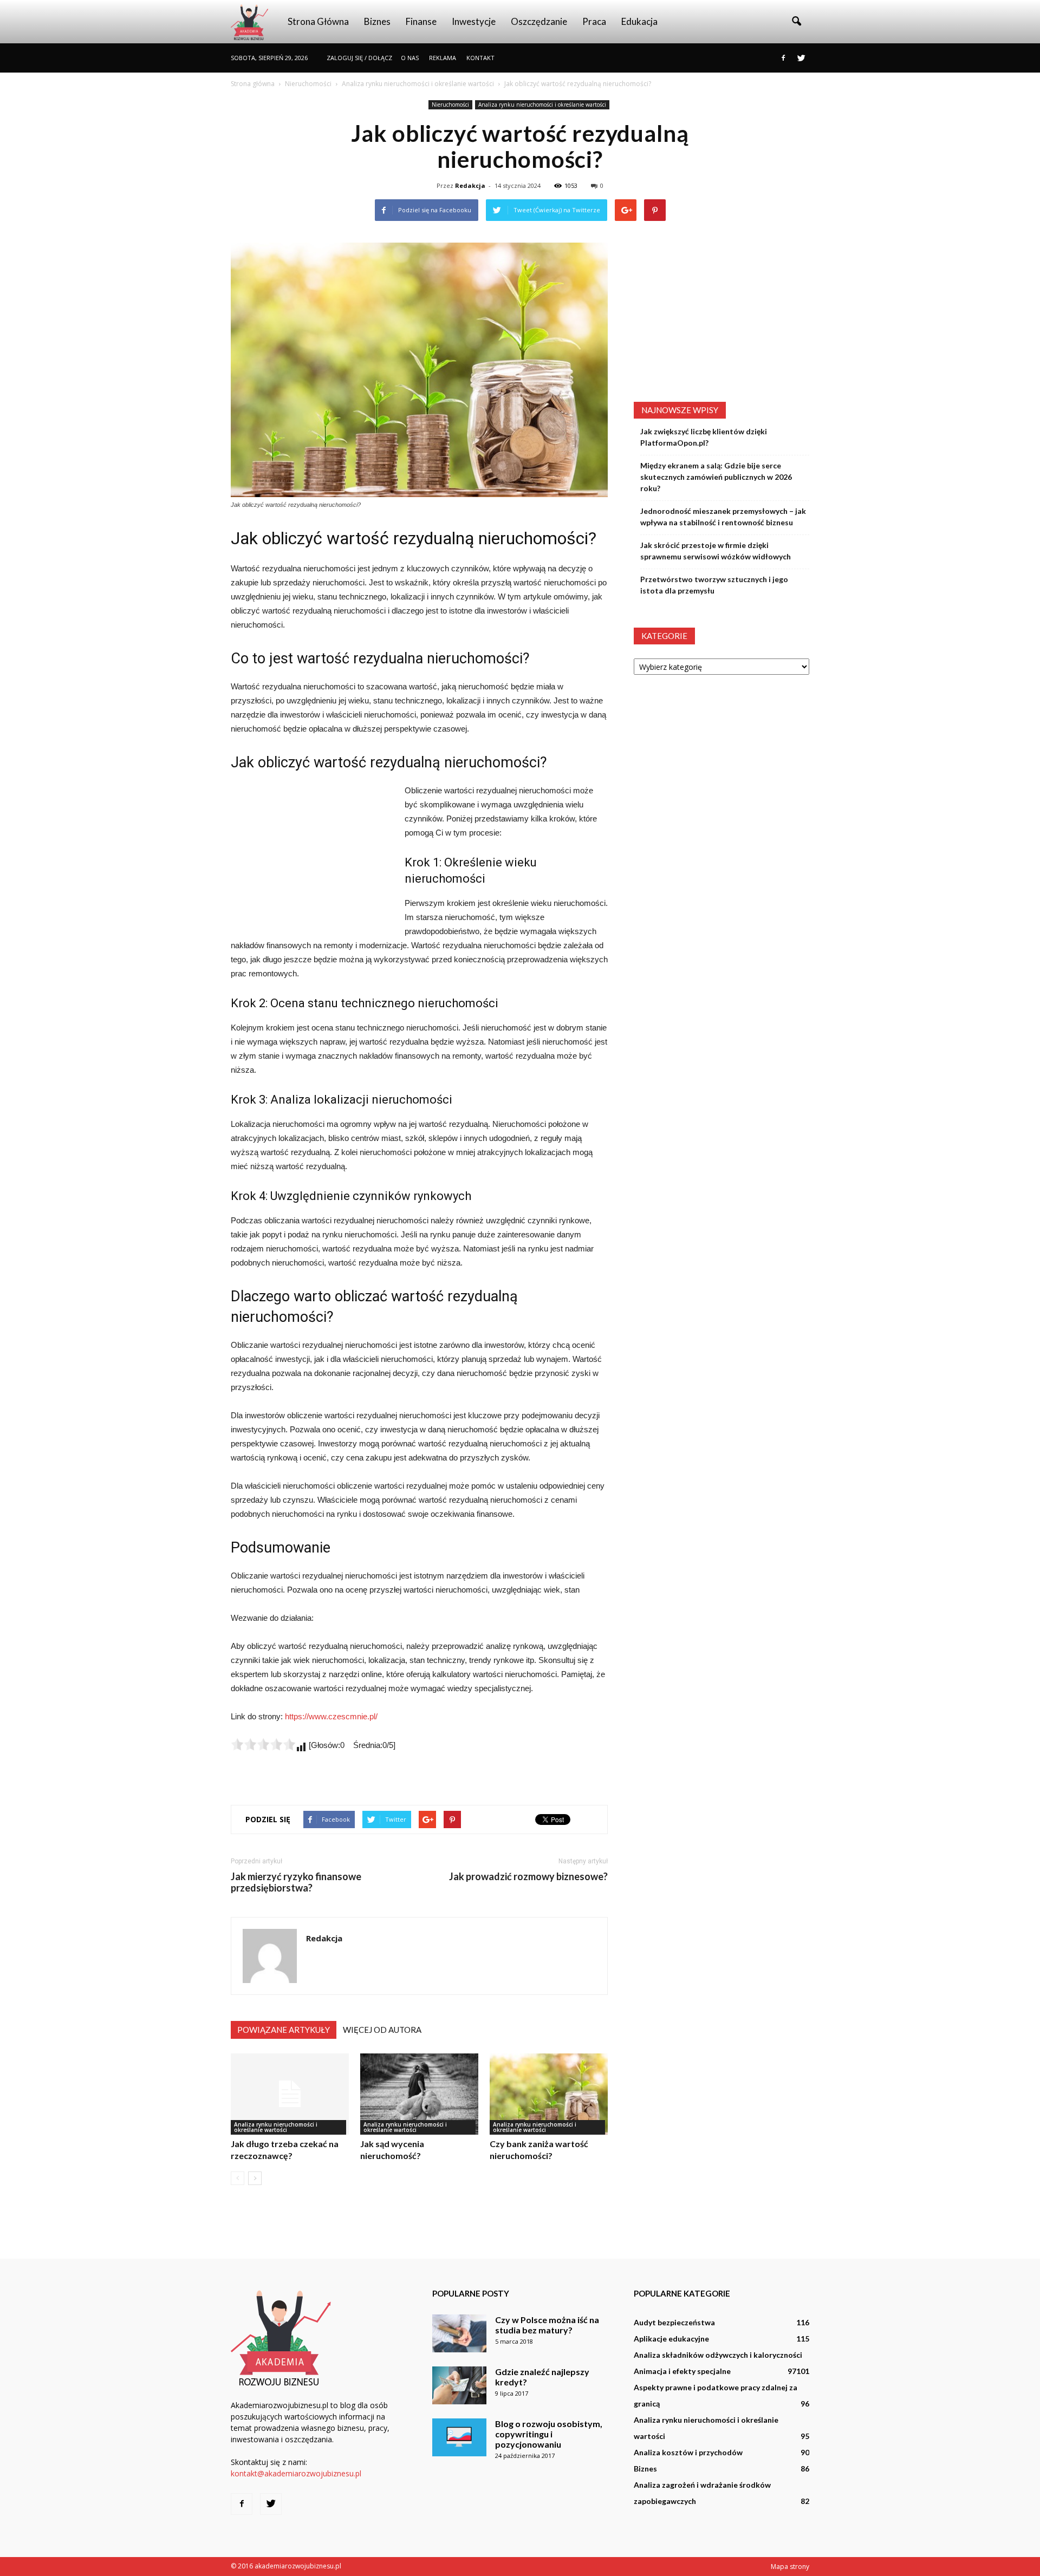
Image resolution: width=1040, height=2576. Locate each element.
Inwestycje (474, 21)
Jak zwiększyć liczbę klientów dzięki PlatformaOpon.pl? (704, 437)
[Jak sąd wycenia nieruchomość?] (419, 2094)
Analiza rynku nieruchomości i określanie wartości (542, 105)
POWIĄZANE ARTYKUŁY (284, 2030)
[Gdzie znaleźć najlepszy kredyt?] (459, 2385)
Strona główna (318, 21)
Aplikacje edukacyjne (671, 2339)
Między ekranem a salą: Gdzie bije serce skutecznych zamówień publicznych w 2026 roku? (716, 477)
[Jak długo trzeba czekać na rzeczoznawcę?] (290, 2094)
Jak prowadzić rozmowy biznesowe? (528, 1877)
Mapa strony (790, 2567)
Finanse (421, 21)
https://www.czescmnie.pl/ (331, 1716)
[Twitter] (801, 58)
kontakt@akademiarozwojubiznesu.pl (296, 2473)
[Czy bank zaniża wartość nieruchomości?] (549, 2094)
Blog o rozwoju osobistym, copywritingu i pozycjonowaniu (549, 2434)
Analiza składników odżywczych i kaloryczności (718, 2355)
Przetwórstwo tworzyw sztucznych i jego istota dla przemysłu (714, 585)
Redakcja (470, 185)
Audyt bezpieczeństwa (674, 2322)
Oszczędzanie (539, 21)
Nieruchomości (450, 105)
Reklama (443, 58)
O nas (410, 58)
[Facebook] (783, 58)
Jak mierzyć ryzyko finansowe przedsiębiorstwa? (296, 1882)
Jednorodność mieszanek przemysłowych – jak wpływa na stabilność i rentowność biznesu (723, 517)
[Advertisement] (312, 856)
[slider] (263, 1744)
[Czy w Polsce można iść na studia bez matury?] (459, 2333)
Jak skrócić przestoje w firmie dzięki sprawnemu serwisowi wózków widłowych (716, 551)
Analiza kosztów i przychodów (688, 2452)
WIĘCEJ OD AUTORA (382, 2030)
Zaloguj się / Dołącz (359, 58)
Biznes (377, 21)
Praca (594, 21)
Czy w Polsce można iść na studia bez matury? (547, 2325)
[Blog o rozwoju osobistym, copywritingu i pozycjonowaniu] (459, 2437)
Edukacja (639, 21)
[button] (796, 22)
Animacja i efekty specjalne (682, 2371)
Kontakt (480, 58)
